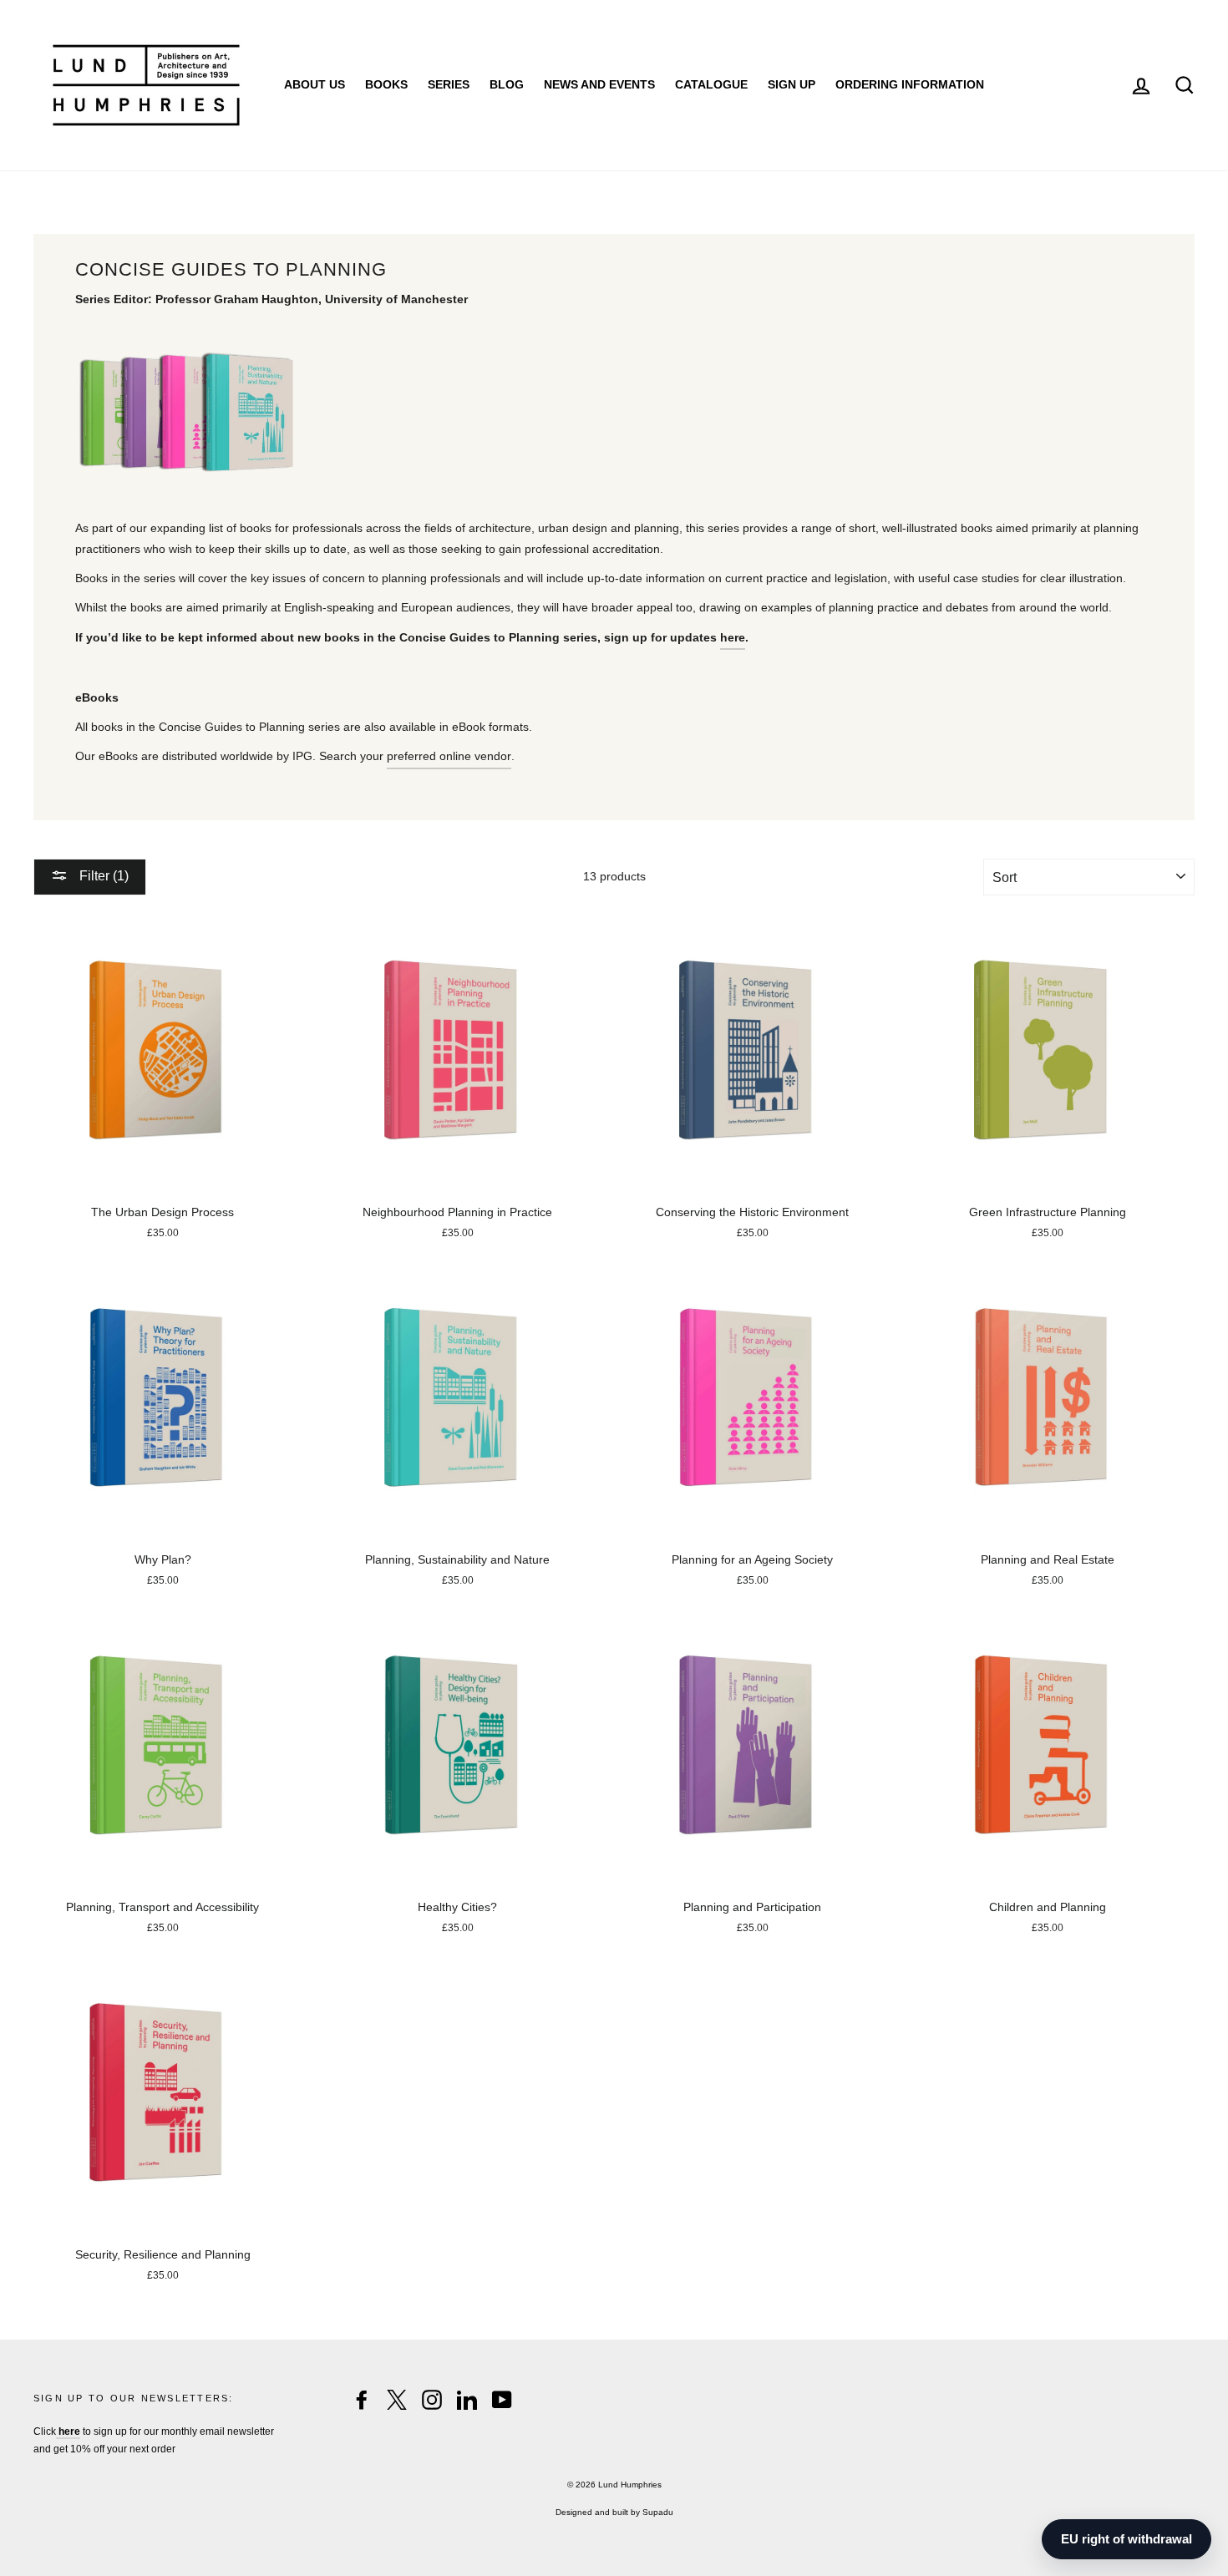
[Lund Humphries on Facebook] (362, 2400)
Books (386, 84)
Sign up (792, 84)
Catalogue (711, 84)
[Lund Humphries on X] (397, 2400)
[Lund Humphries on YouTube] (502, 2400)
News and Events (599, 84)
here (733, 637)
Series (449, 84)
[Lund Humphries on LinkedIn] (467, 2400)
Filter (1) (102, 876)
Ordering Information (910, 84)
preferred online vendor (449, 756)
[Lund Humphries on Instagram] (432, 2400)
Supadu (658, 2512)
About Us (315, 84)
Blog (507, 84)
